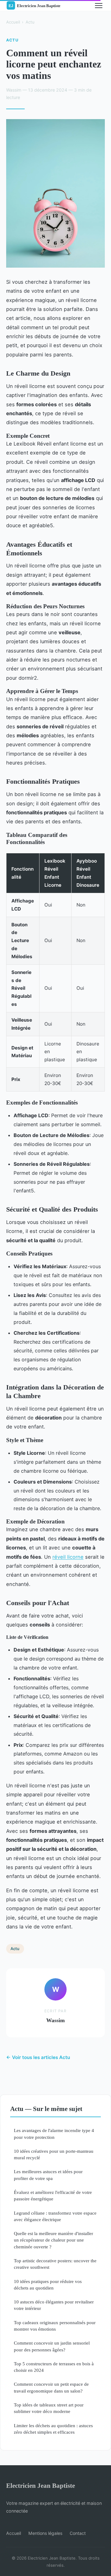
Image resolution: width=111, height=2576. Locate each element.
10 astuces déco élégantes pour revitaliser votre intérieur (54, 2305)
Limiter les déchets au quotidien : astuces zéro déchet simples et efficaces (53, 2429)
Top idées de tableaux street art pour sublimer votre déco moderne (49, 2408)
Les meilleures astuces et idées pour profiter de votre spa (48, 2175)
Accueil (13, 22)
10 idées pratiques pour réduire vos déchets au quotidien (48, 2285)
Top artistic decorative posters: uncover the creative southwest (55, 2264)
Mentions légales (45, 2533)
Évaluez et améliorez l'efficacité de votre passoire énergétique (53, 2195)
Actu (30, 22)
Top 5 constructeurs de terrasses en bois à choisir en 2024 (54, 2367)
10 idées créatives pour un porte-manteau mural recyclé (54, 2154)
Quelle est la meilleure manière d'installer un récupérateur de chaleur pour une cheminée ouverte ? (53, 2240)
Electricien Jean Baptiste (41, 2486)
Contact (78, 2533)
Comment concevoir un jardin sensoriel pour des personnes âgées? (52, 2346)
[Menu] (99, 6)
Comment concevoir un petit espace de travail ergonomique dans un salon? (51, 2387)
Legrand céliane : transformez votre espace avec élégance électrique (55, 2216)
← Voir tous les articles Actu (38, 2057)
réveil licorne (68, 1557)
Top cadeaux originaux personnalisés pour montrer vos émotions (55, 2326)
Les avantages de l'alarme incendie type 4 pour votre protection (54, 2134)
